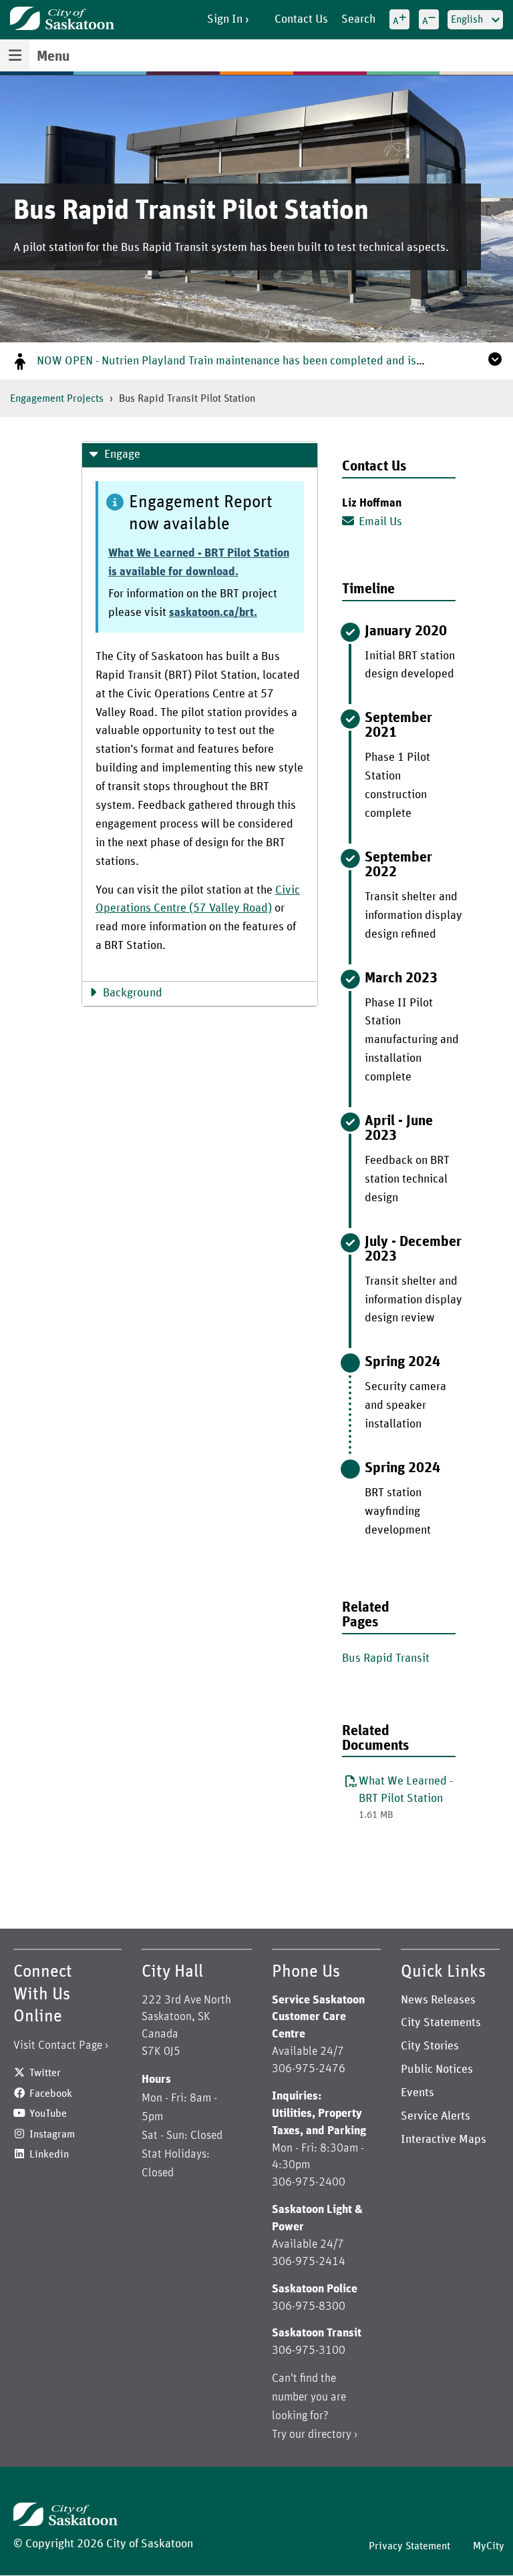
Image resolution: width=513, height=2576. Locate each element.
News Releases (438, 2000)
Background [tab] (133, 993)
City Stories (430, 2046)
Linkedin (49, 2154)
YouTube (48, 2114)
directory (330, 2435)
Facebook (51, 2094)
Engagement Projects (57, 398)
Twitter (45, 2073)
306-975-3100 (309, 2350)
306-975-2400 (309, 2182)
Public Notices (437, 2069)
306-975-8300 (309, 2306)
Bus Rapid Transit (386, 1658)
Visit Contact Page (58, 2045)
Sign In (225, 19)
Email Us (380, 522)
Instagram (52, 2134)
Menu (53, 57)
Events (417, 2093)
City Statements (441, 2023)
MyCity (489, 2546)
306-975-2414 (309, 2262)
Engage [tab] (122, 454)
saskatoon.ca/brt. (213, 613)
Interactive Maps (444, 2140)
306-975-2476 (309, 2069)
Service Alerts (436, 2116)
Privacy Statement (409, 2546)
